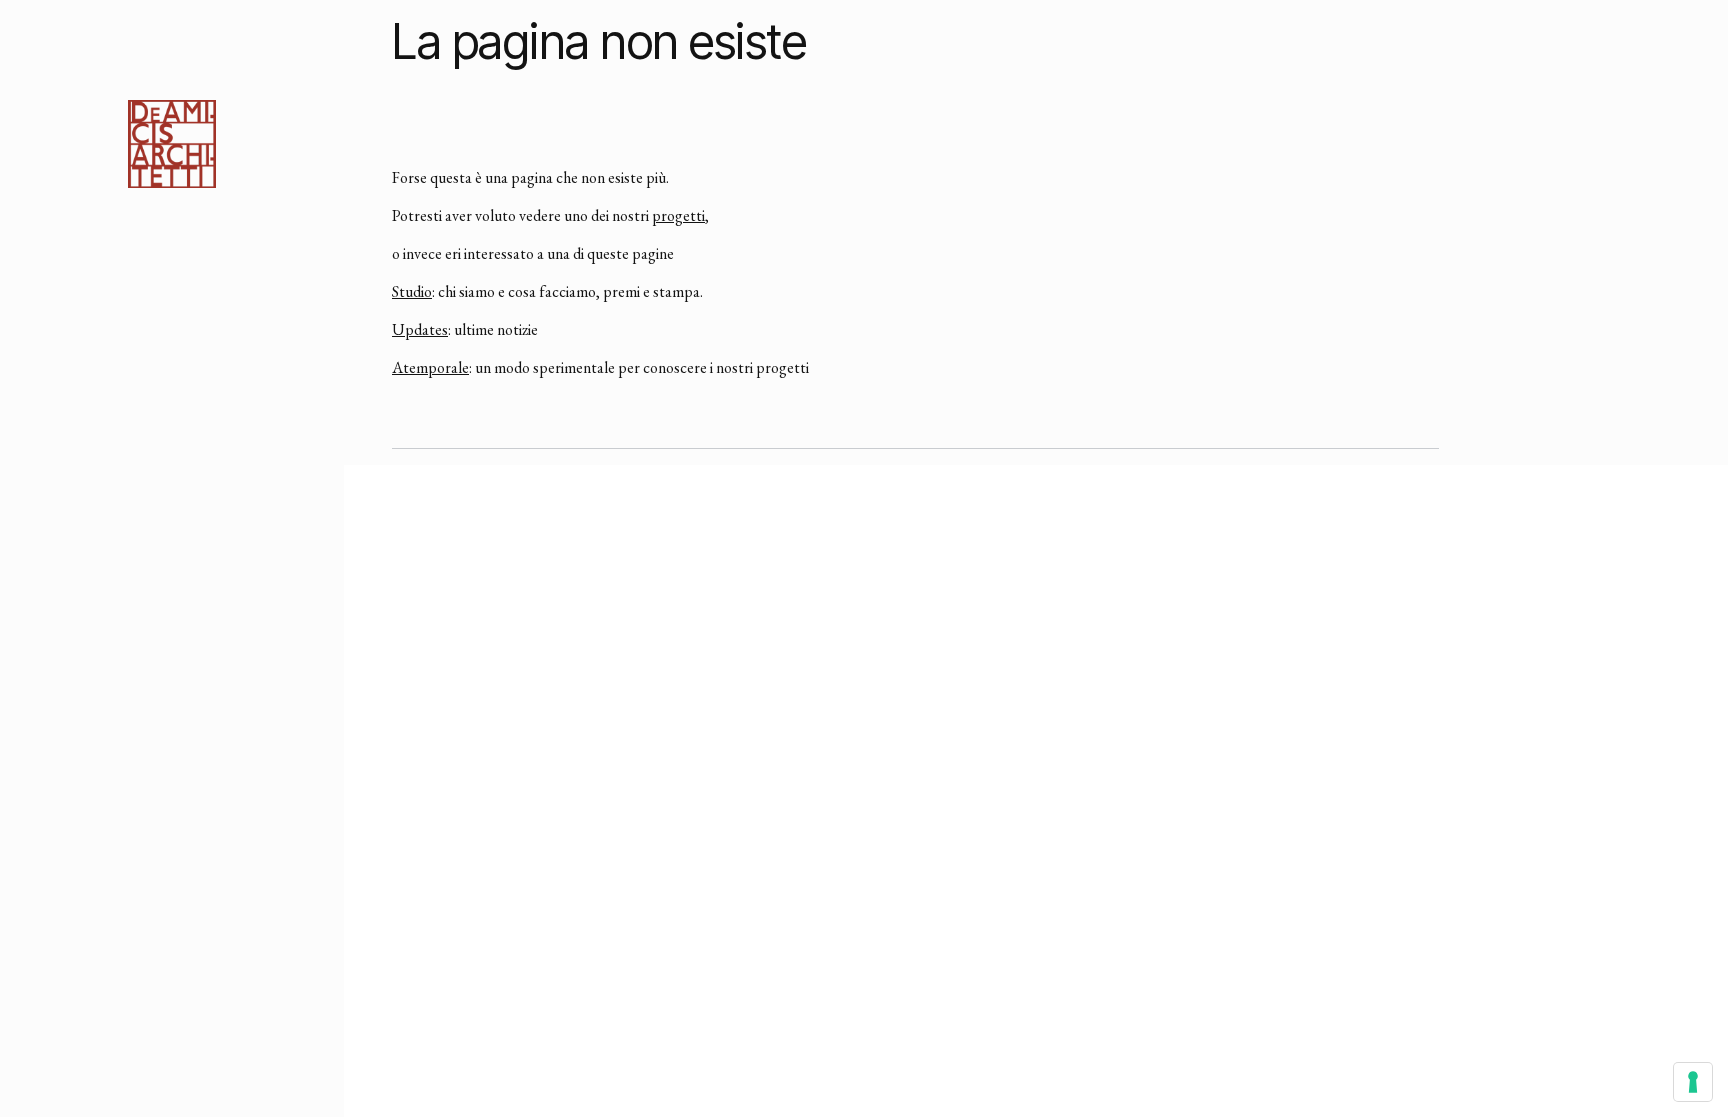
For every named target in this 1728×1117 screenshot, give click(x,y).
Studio (412, 291)
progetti (678, 215)
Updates (420, 329)
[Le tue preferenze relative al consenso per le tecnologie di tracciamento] (1693, 1082)
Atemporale (430, 367)
